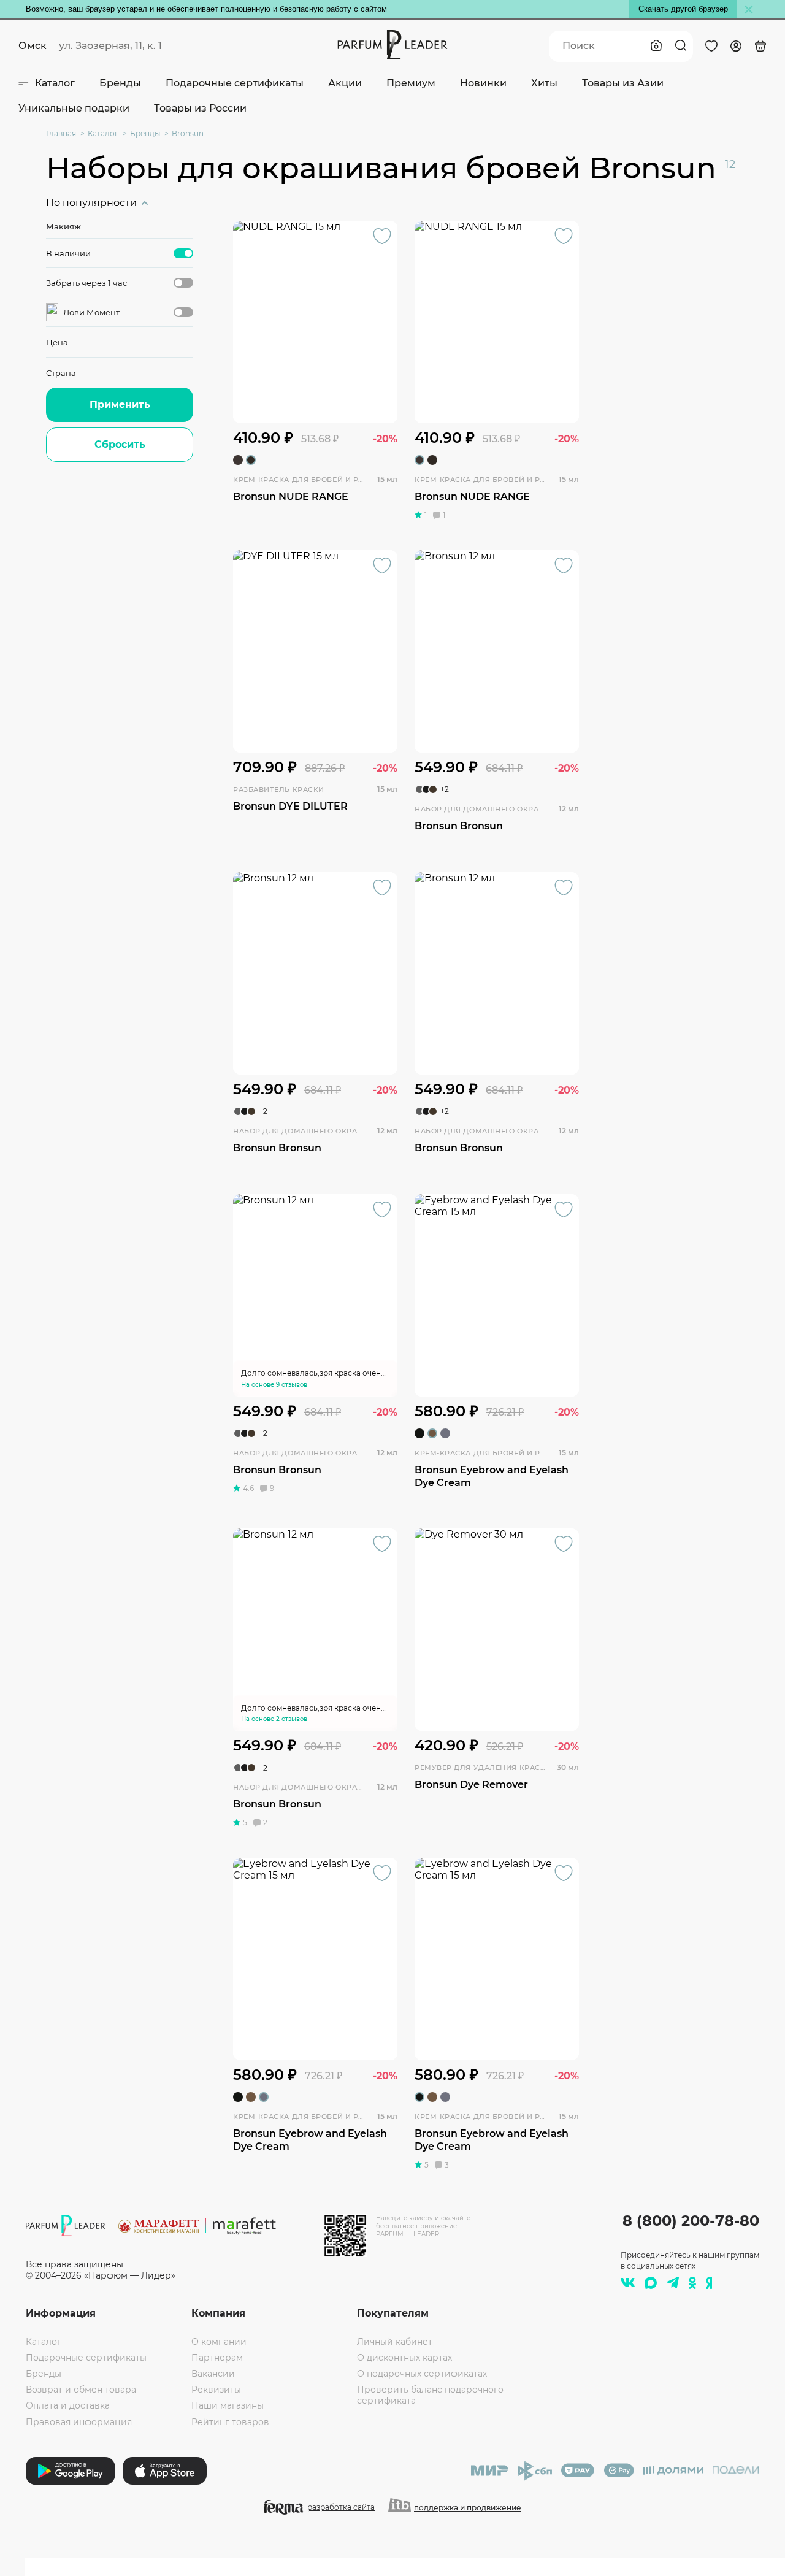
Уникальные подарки (74, 108)
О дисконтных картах (404, 2358)
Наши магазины (228, 2405)
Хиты (544, 83)
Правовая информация (79, 2422)
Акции (345, 83)
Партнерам (217, 2358)
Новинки (483, 83)
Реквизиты (216, 2390)
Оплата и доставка (68, 2405)
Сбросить (120, 444)
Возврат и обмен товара (81, 2390)
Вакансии (213, 2374)
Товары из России (200, 108)
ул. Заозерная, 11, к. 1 (110, 46)
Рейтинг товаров (230, 2422)
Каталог (55, 83)
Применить (120, 404)
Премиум (411, 83)
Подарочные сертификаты (235, 83)
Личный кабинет (395, 2342)
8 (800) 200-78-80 (691, 2221)
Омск (33, 46)
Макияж (63, 226)
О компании (219, 2342)
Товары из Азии (623, 83)
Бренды (120, 83)
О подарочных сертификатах (422, 2374)
